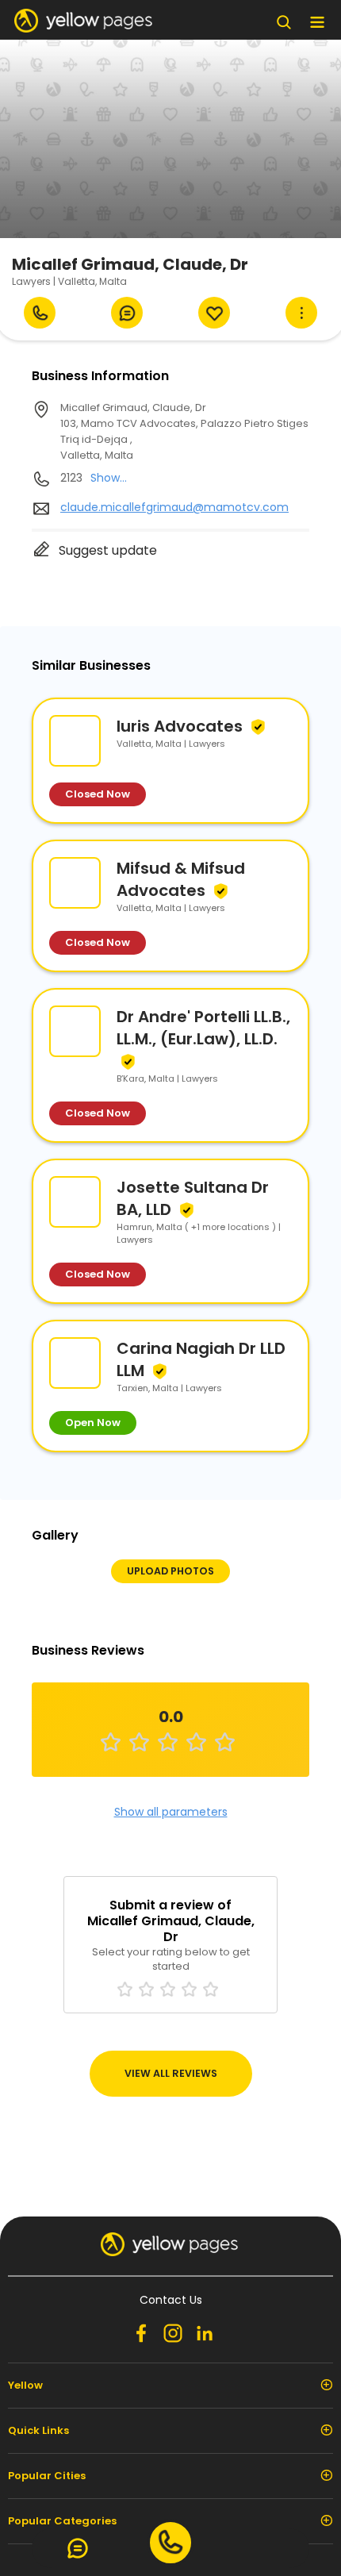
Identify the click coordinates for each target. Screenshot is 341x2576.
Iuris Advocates (180, 726)
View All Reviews (171, 2073)
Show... (109, 478)
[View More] (301, 313)
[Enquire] (127, 313)
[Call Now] (40, 313)
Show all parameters (171, 1812)
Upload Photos (170, 1571)
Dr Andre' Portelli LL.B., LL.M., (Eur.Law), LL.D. (203, 1028)
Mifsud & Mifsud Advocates (181, 879)
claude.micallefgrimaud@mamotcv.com (174, 507)
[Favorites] (214, 313)
